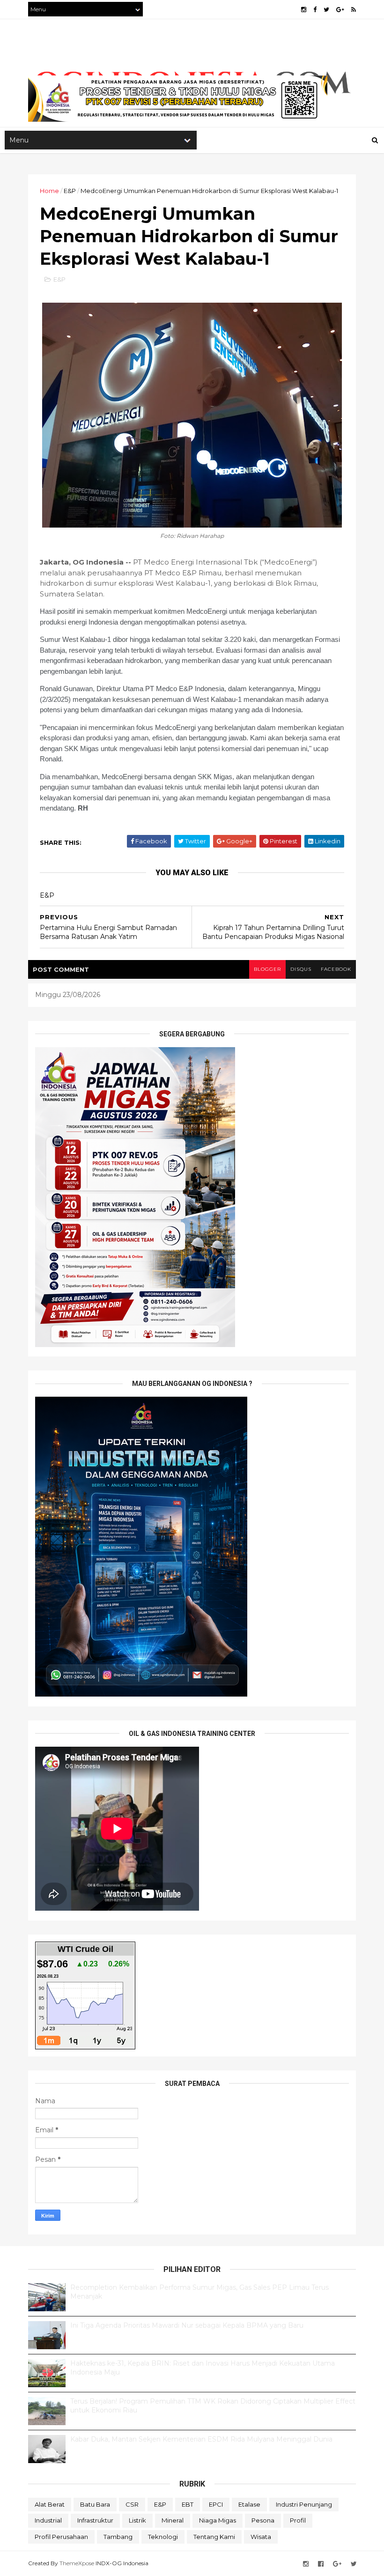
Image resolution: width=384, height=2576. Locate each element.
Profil (298, 2520)
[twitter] (326, 10)
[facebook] (315, 10)
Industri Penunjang (304, 2504)
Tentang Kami (214, 2537)
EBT (188, 2504)
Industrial (48, 2520)
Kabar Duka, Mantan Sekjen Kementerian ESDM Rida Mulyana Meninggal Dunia (201, 2439)
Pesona (263, 2520)
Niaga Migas (218, 2520)
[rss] (354, 10)
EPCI (216, 2504)
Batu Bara (95, 2504)
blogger (267, 969)
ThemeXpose (77, 2563)
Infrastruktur (95, 2520)
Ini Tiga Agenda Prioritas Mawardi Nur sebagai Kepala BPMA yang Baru (187, 2325)
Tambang (118, 2537)
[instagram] (304, 10)
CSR (132, 2504)
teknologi (163, 2537)
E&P (70, 191)
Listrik (137, 2520)
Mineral (173, 2520)
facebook (336, 969)
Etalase (249, 2504)
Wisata (261, 2537)
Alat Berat (50, 2504)
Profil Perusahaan (61, 2537)
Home (49, 191)
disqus (301, 969)
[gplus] (340, 10)
